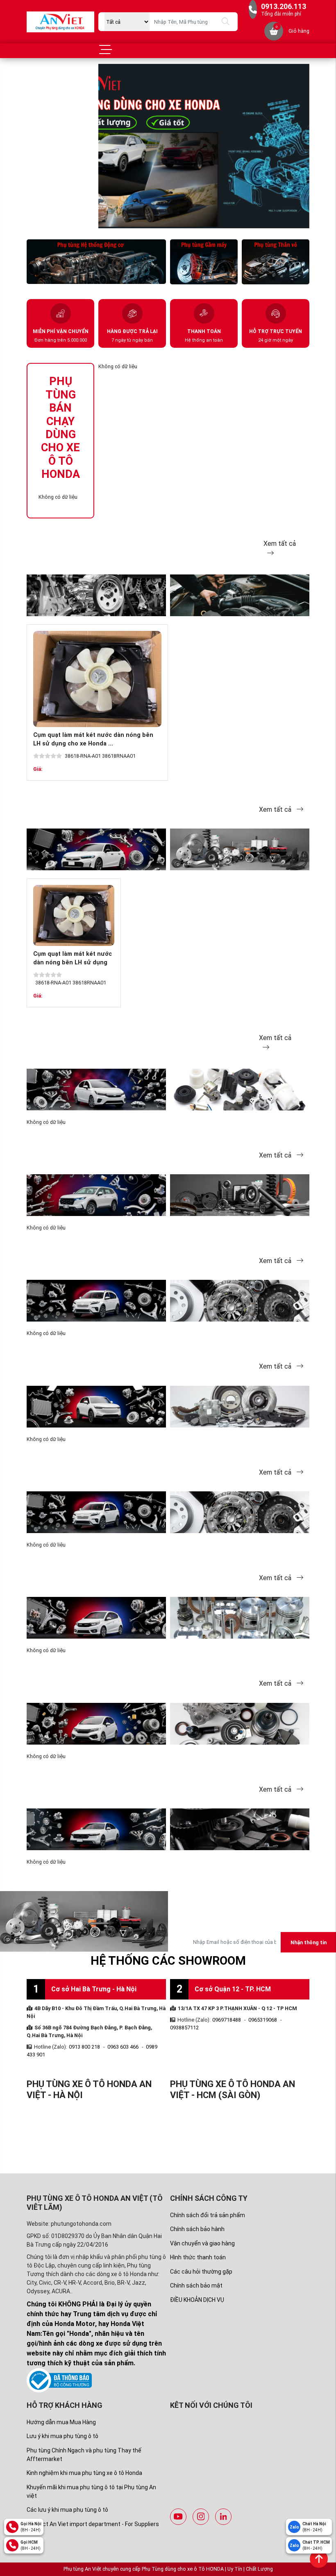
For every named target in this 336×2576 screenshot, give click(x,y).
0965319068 (263, 2020)
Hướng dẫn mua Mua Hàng (61, 2422)
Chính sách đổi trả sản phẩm (208, 2215)
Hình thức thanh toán (198, 2257)
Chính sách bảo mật (196, 2286)
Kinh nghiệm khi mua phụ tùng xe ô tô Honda (84, 2473)
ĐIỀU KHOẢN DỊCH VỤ (197, 2300)
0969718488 (227, 2020)
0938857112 (184, 2028)
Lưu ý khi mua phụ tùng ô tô (62, 2436)
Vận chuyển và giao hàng (202, 2243)
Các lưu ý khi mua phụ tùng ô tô (67, 2510)
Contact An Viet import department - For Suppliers (93, 2524)
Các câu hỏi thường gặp (201, 2272)
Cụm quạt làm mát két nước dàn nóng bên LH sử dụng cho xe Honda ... (73, 963)
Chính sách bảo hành (197, 2229)
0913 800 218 (84, 2047)
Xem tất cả (276, 810)
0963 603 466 (123, 2047)
